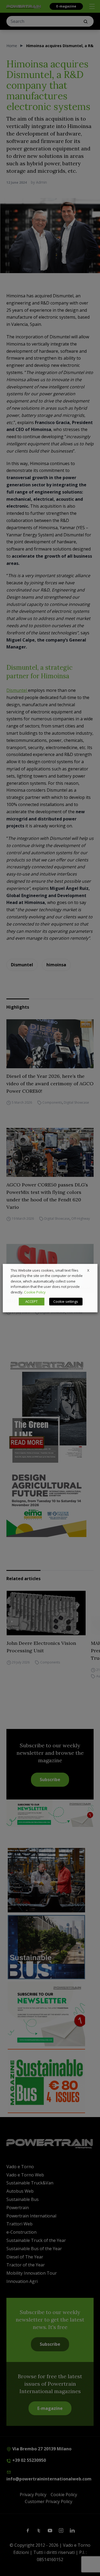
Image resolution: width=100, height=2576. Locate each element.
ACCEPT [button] (31, 1301)
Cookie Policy (35, 1292)
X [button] (88, 1270)
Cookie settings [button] (66, 1301)
